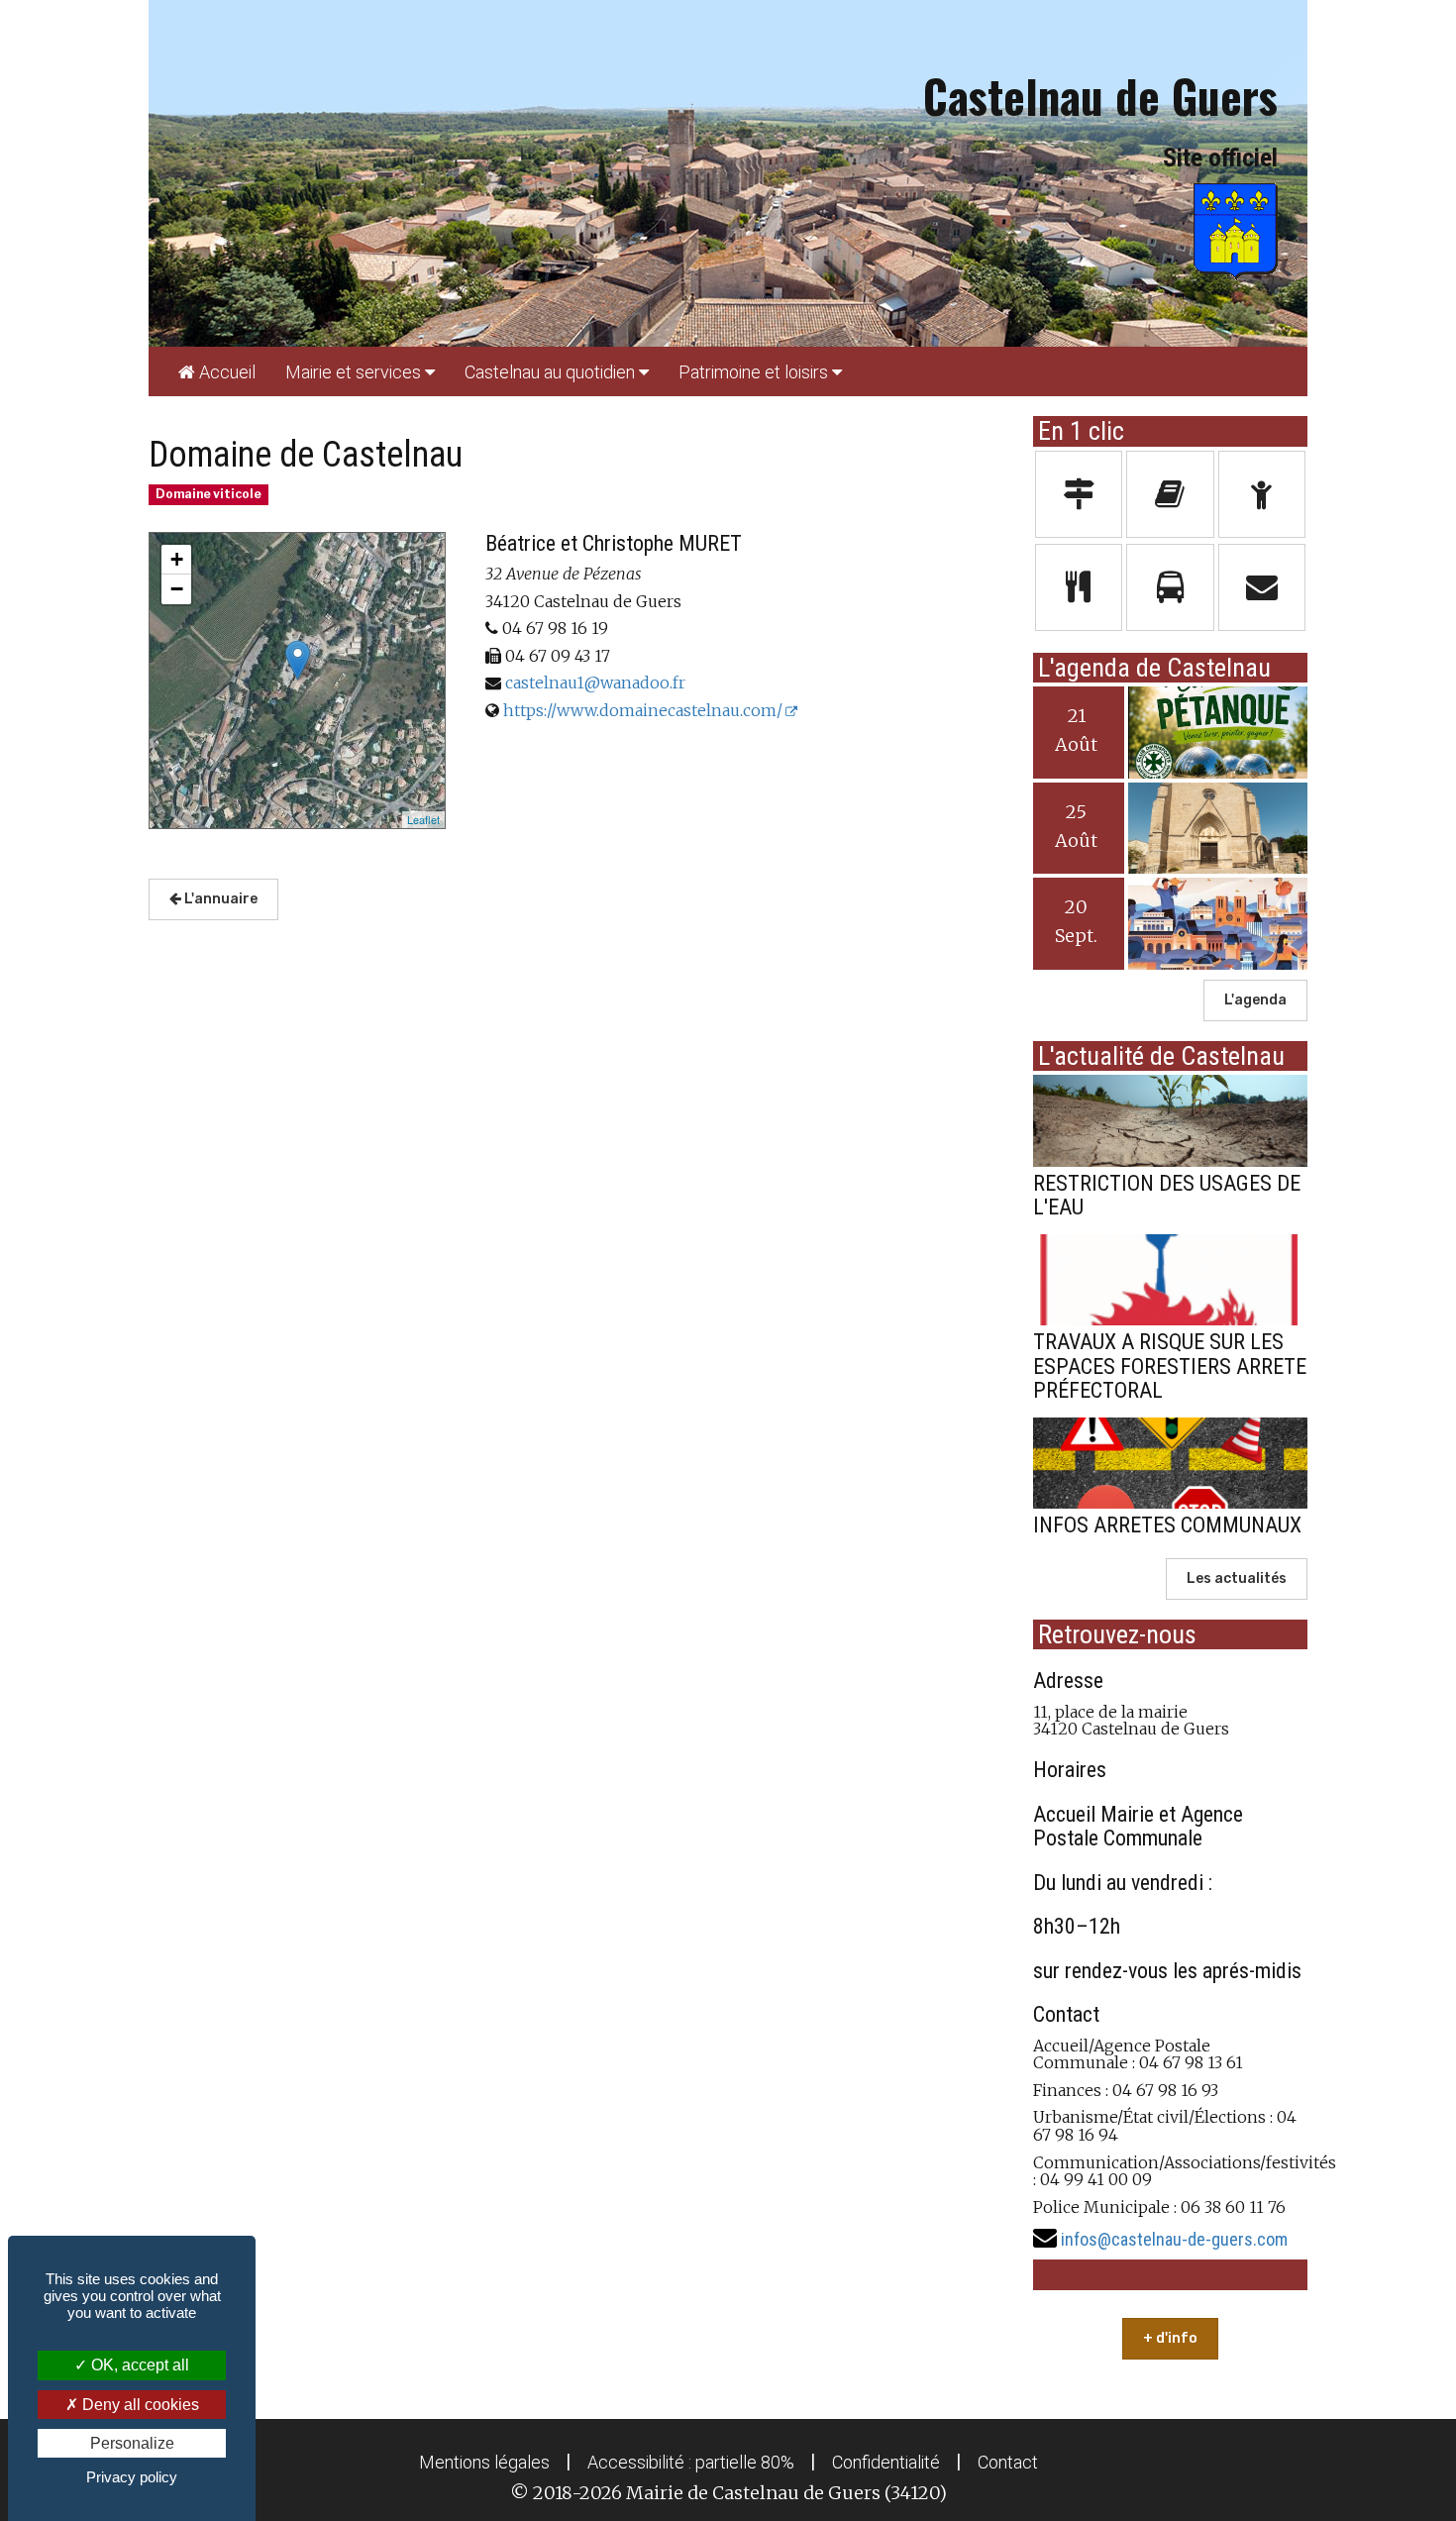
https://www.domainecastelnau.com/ (643, 710)
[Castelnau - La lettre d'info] (1170, 494)
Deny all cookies (139, 2405)
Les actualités (1237, 1578)
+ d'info (1170, 2338)
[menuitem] (217, 371)
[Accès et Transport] (1170, 587)
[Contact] (1262, 587)
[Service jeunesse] (1262, 494)
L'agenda (1255, 1000)
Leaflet (423, 819)
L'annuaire (219, 899)
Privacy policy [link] (132, 2477)
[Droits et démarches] (1079, 494)
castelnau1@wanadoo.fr (595, 683)
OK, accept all (138, 2365)
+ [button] (177, 559)
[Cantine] (1079, 587)
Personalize (132, 2443)
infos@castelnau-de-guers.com (1174, 2239)
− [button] (177, 589)
